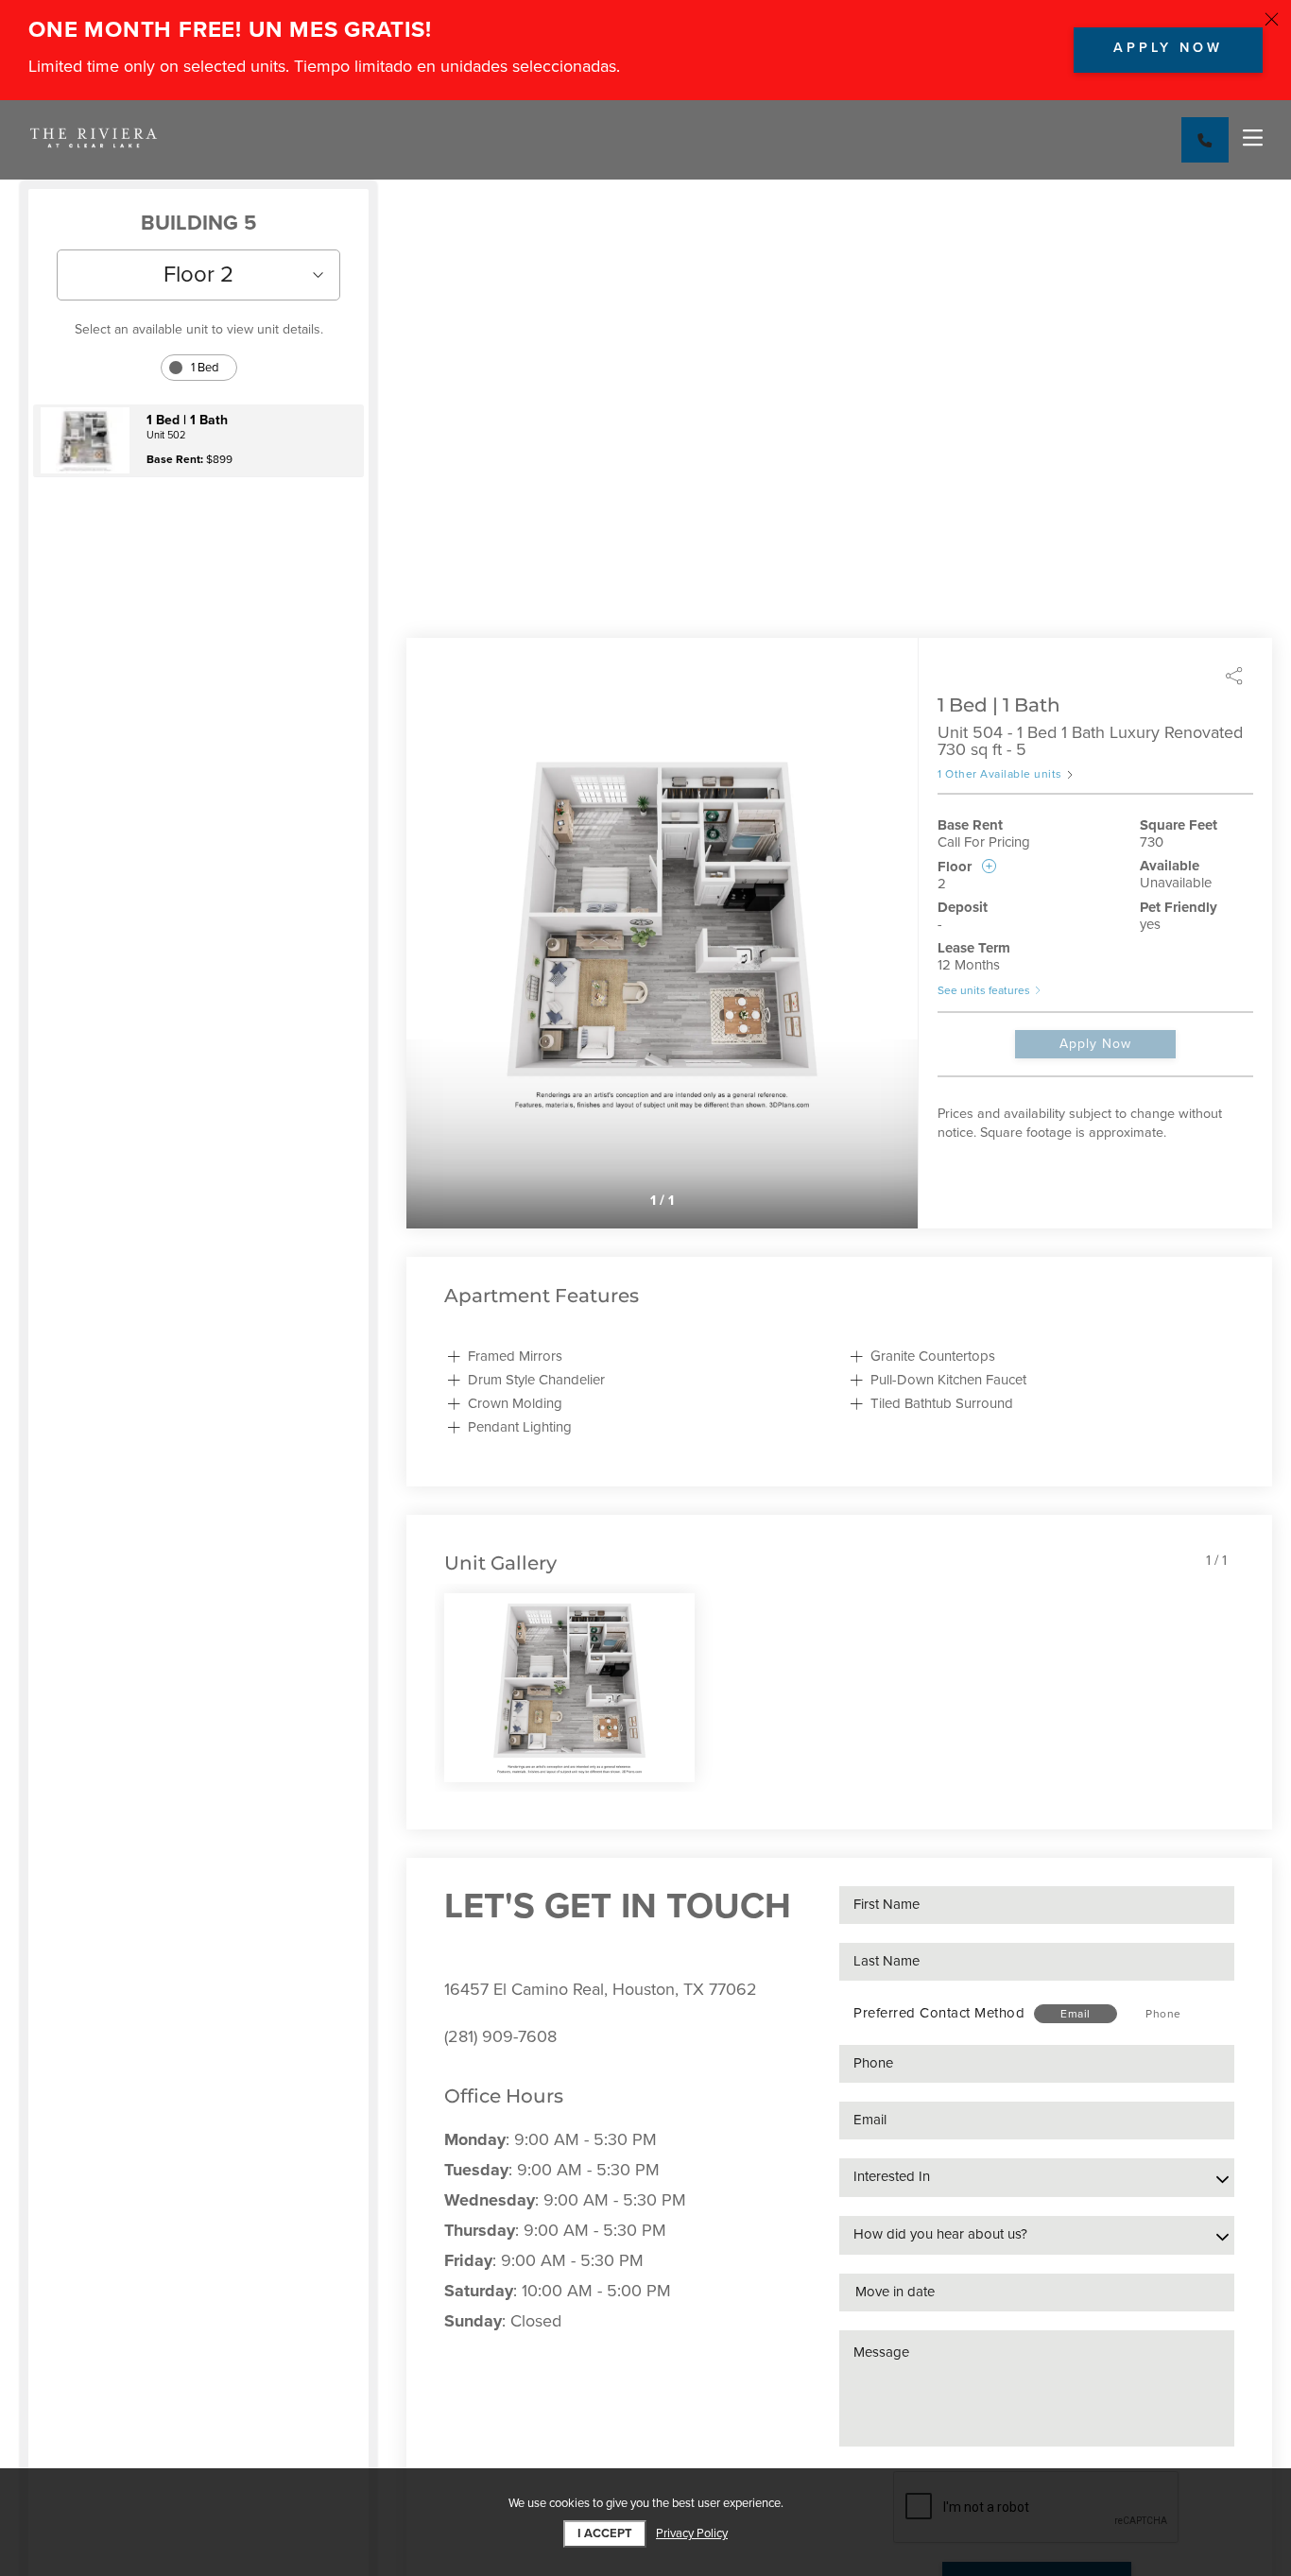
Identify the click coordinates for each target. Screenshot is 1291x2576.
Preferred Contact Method (939, 2013)
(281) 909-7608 (500, 2036)
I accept (605, 2533)
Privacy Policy (692, 2534)
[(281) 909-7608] (1205, 140)
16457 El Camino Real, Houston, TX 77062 (601, 1989)
